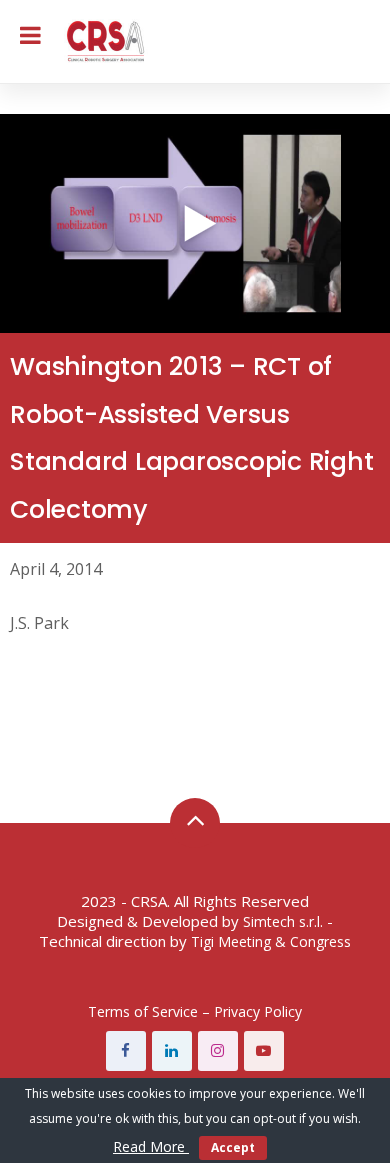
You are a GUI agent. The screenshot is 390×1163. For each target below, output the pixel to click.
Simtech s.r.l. (283, 921)
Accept (233, 1147)
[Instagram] (218, 1051)
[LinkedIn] (172, 1051)
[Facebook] (126, 1051)
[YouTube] (264, 1051)
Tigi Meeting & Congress (271, 941)
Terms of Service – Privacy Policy (195, 1011)
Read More (151, 1146)
